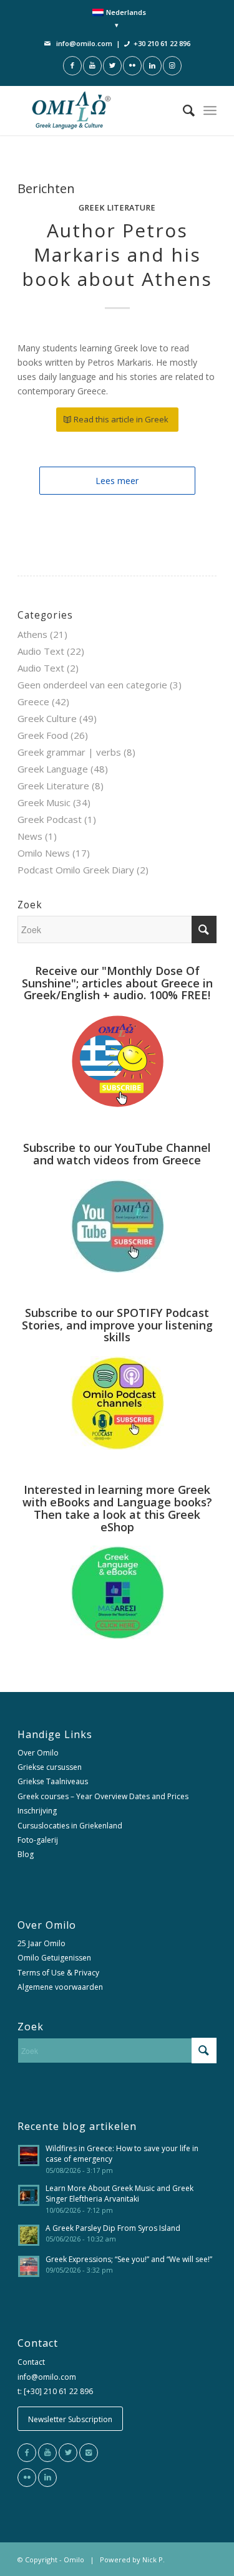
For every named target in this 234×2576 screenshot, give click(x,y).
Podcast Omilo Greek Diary (76, 870)
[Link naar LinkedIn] (152, 66)
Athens (32, 634)
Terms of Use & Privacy (58, 1973)
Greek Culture (47, 718)
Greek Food (43, 735)
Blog (26, 1854)
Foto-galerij (38, 1840)
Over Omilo (38, 1753)
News (30, 836)
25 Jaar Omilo (41, 1943)
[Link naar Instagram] (172, 66)
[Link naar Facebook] (72, 66)
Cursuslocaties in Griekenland (70, 1826)
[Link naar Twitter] (112, 66)
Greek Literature (117, 208)
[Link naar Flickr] (132, 66)
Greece (33, 701)
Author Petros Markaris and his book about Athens (117, 254)
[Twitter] (68, 2453)
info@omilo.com (84, 43)
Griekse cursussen (50, 1767)
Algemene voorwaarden (60, 1987)
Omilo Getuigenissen (54, 1958)
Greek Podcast (50, 819)
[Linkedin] (47, 2478)
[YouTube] (47, 2453)
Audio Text (41, 651)
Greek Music (44, 802)
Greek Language (53, 769)
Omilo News (44, 853)
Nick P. (154, 2559)
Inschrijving (37, 1811)
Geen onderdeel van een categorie (92, 685)
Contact (31, 2362)
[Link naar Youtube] (92, 66)
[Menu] (210, 110)
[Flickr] (27, 2478)
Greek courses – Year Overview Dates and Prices (103, 1796)
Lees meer (117, 481)
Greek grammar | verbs (69, 752)
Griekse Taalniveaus (53, 1781)
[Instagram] (89, 2453)
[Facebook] (27, 2453)
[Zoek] (183, 110)
